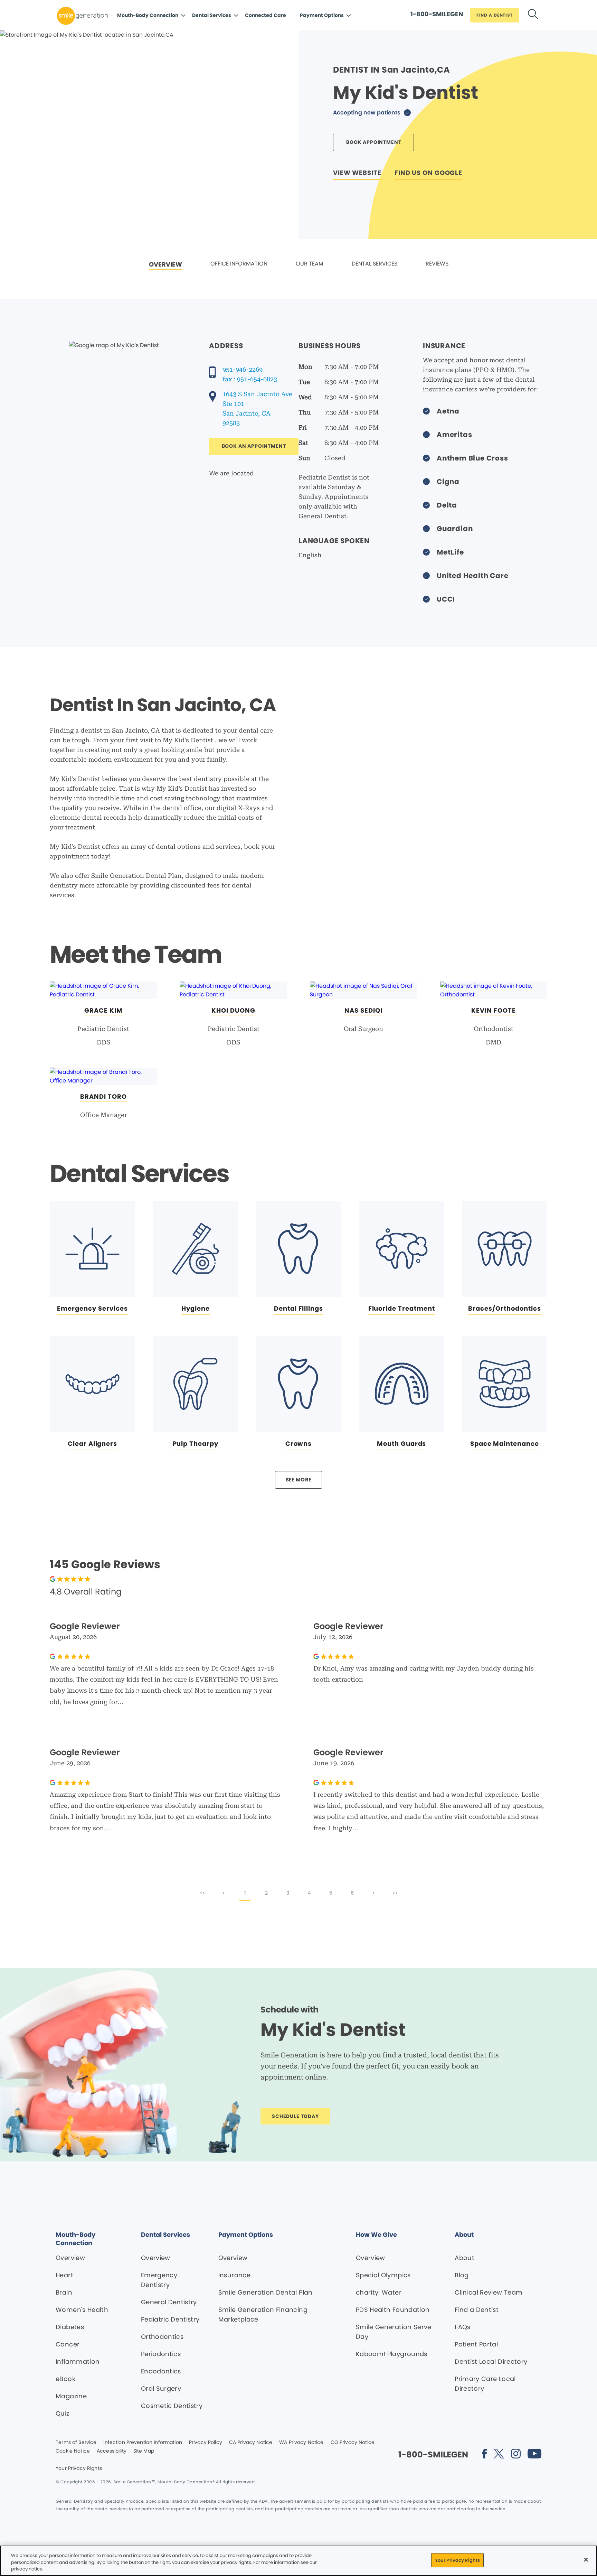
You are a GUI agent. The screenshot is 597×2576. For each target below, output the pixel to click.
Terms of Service (76, 2443)
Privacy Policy (206, 2443)
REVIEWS (437, 264)
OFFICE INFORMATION (239, 264)
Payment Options (322, 15)
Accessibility (112, 2451)
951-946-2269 (243, 369)
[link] (165, 265)
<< (202, 1893)
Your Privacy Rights (79, 2468)
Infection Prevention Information (143, 2443)
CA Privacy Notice (251, 2443)
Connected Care (266, 15)
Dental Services (212, 15)
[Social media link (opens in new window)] (484, 2455)
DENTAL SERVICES (375, 264)
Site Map (144, 2451)
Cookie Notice (73, 2451)
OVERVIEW (165, 264)
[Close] (586, 2559)
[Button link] (533, 15)
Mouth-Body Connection (148, 15)
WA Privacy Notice (301, 2443)
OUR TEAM (310, 264)
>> (395, 1893)
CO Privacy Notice (353, 2443)
